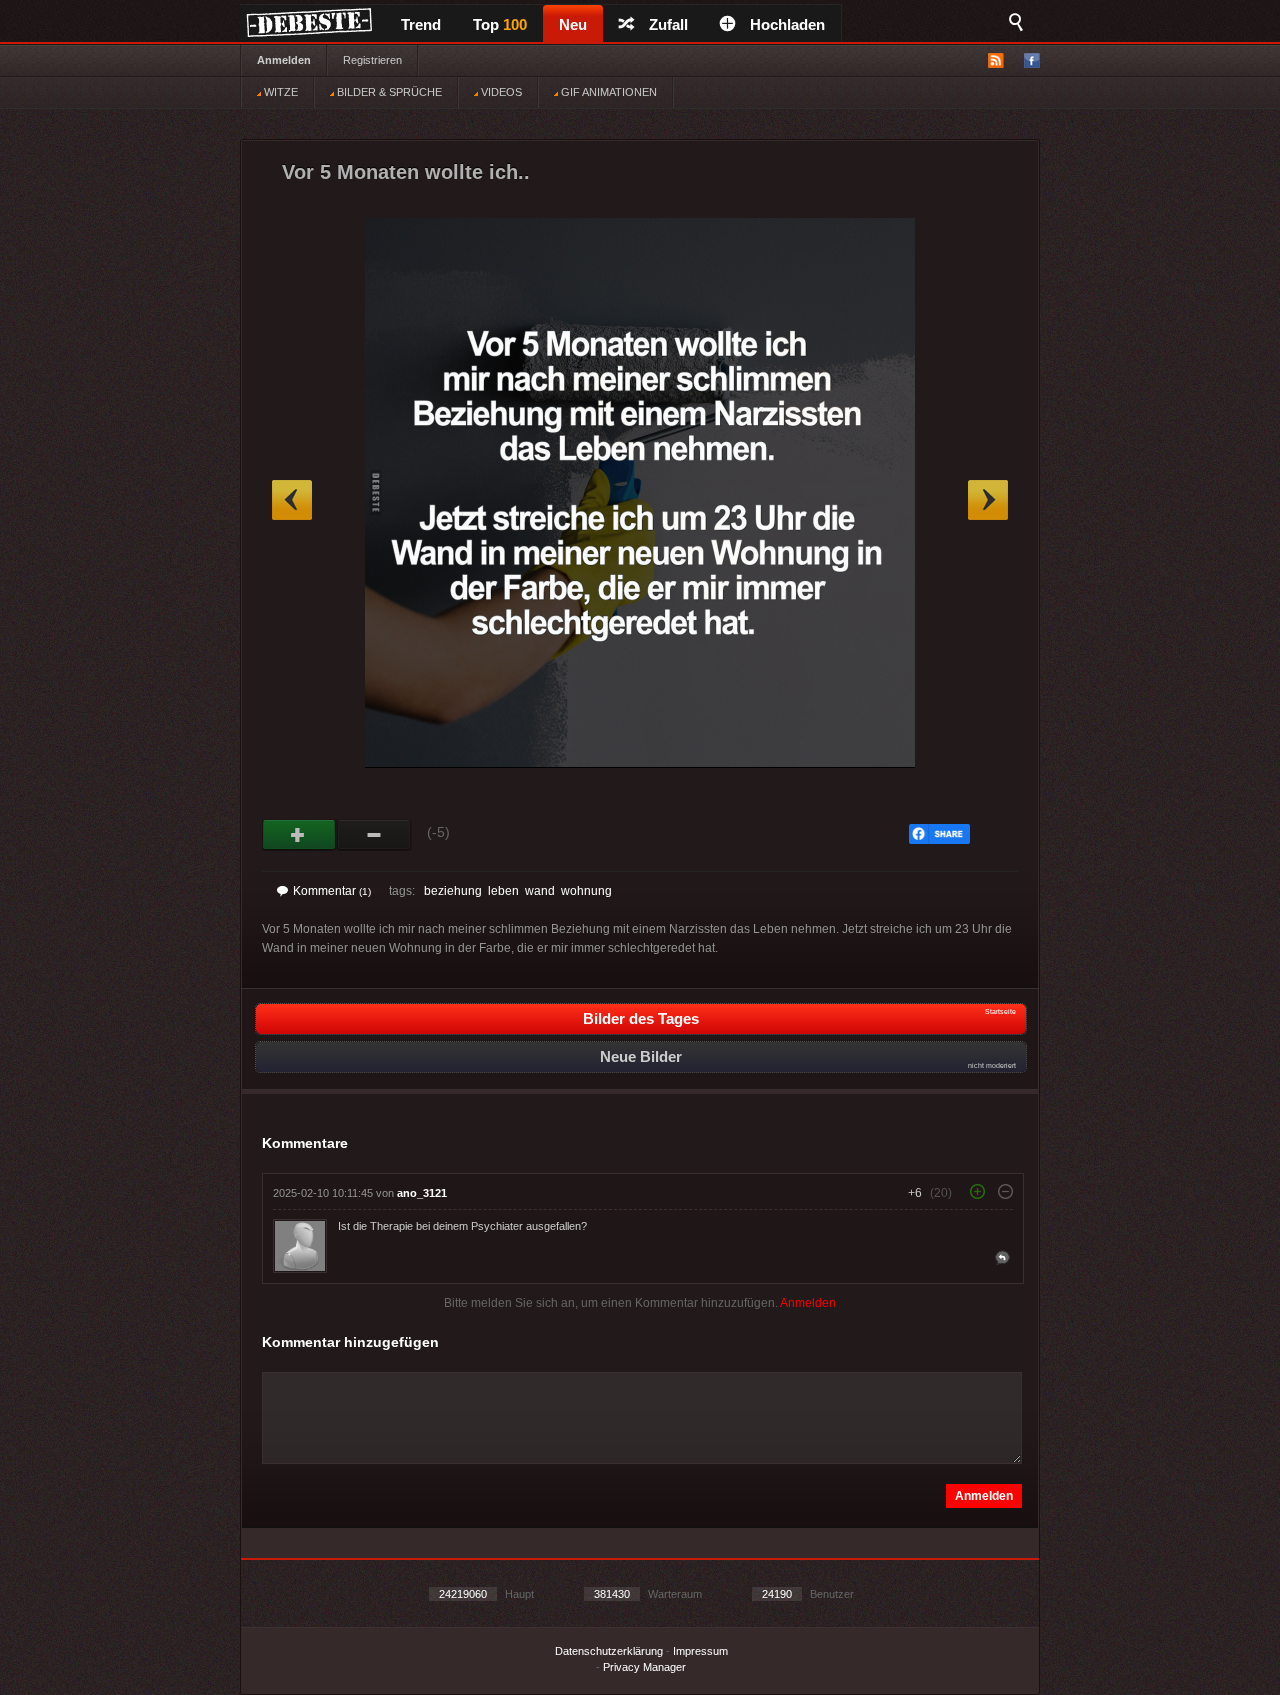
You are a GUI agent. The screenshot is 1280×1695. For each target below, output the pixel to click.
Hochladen (787, 24)
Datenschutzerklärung (609, 1651)
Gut (299, 835)
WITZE (279, 92)
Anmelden (284, 60)
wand (540, 891)
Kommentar (332, 891)
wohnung (586, 891)
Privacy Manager (644, 1667)
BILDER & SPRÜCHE (388, 92)
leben (503, 891)
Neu (573, 24)
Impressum (700, 1651)
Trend (421, 24)
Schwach (374, 835)
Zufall (668, 24)
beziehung (453, 891)
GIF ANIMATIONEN (607, 92)
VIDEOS (500, 92)
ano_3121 (422, 1193)
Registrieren (372, 60)
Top (500, 24)
